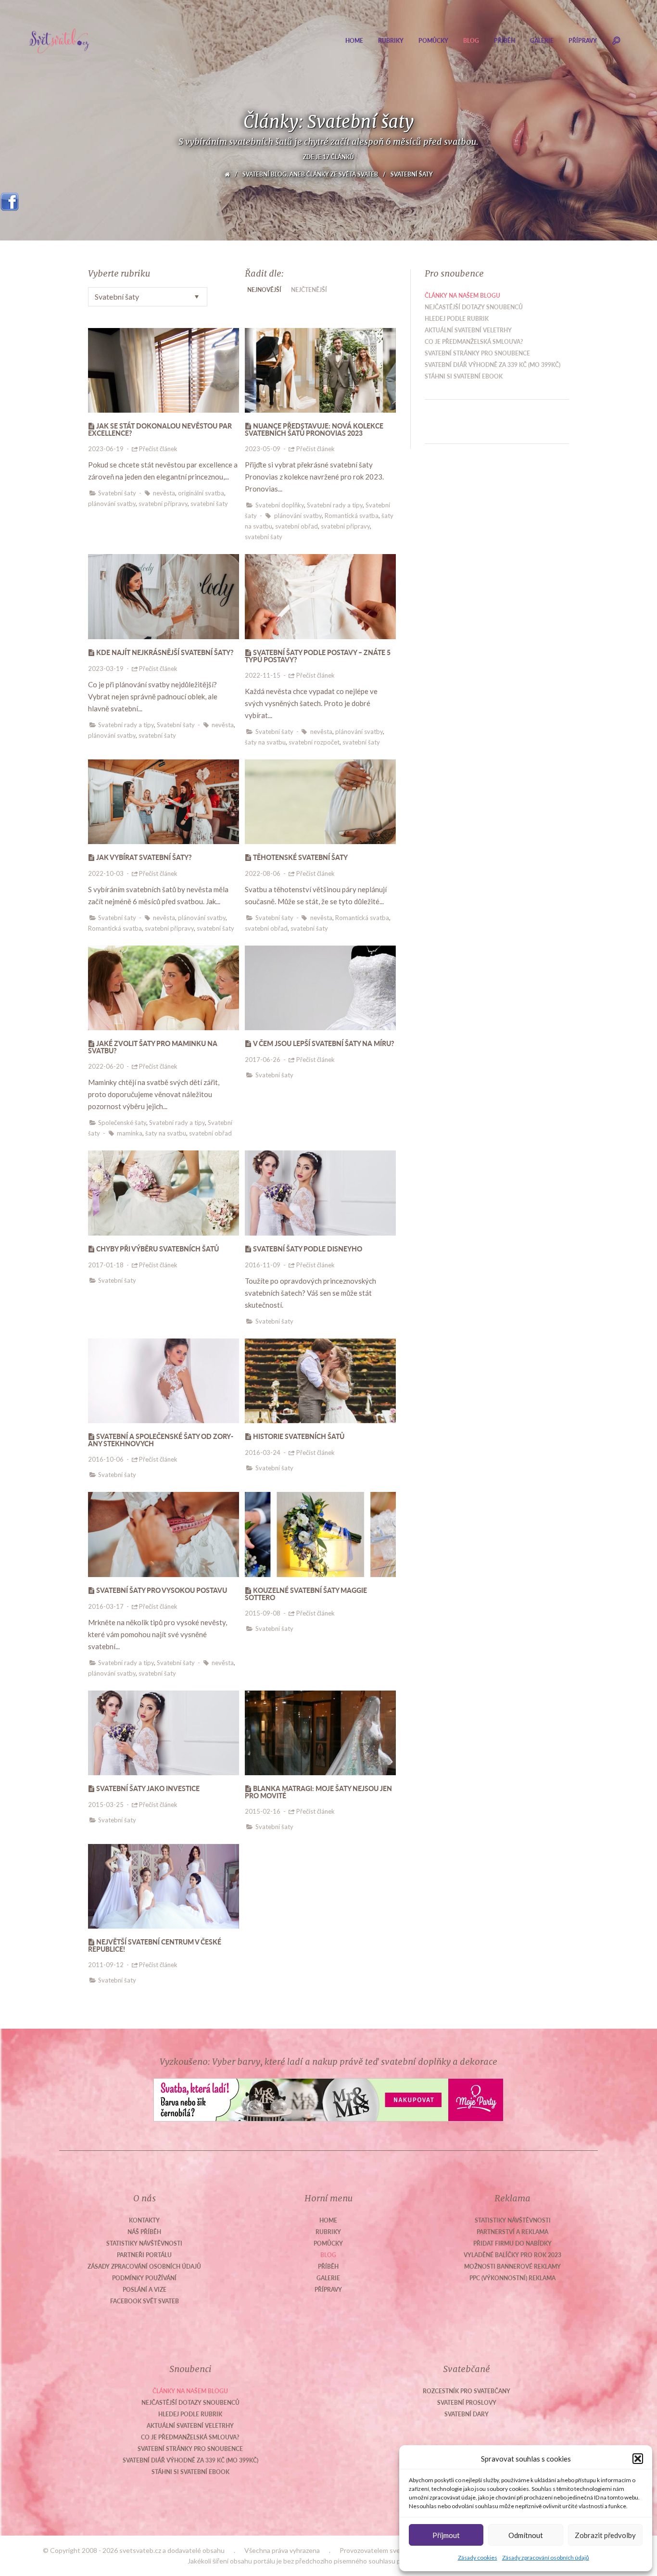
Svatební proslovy (467, 2403)
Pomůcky (433, 41)
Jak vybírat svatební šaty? (144, 857)
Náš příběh (144, 2232)
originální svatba (201, 493)
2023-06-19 (106, 449)
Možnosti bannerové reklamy (512, 2267)
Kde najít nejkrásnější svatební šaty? (165, 652)
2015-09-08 (263, 1613)
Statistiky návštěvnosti (144, 2243)
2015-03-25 (106, 1805)
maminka (130, 1133)
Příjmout (446, 2535)
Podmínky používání (144, 2278)
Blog (471, 41)
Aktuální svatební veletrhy (468, 330)
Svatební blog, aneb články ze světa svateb (310, 174)
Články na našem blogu (462, 296)
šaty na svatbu (265, 742)
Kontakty (144, 2220)
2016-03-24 (263, 1452)
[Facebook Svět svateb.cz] (10, 198)
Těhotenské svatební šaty (300, 857)
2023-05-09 (263, 449)
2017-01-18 (106, 1265)
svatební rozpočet (314, 742)
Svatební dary (467, 2414)
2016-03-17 (106, 1606)
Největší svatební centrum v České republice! (155, 1945)
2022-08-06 (263, 873)
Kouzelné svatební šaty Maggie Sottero (306, 1594)
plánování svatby (112, 504)
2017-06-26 (263, 1060)
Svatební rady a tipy (335, 505)
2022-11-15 (263, 675)
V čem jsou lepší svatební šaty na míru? (324, 1043)
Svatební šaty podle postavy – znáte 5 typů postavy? (318, 656)
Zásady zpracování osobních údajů (546, 2557)
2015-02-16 (263, 1811)
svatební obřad (297, 526)
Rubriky (391, 41)
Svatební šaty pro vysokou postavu (162, 1590)
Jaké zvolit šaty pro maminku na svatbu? (153, 1047)
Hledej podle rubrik (457, 319)
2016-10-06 (106, 1459)
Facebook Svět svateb (145, 2301)
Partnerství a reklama (512, 2232)
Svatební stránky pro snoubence (477, 353)
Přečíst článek (158, 449)
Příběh (505, 41)
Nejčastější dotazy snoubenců (474, 307)
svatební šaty (209, 504)
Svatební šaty (117, 493)
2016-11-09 (263, 1265)
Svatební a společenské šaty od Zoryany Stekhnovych (161, 1440)
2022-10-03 (106, 873)
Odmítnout (526, 2535)
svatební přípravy (163, 504)
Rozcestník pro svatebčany (467, 2391)
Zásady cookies (478, 2557)
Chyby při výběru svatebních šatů (158, 1249)
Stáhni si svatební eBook (464, 376)
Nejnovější (264, 290)
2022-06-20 (106, 1066)
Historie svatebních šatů (299, 1436)
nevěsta (164, 493)
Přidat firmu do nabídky (512, 2243)
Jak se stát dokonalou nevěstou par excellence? (160, 429)
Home (354, 41)
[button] (638, 2459)
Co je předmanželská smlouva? (474, 342)
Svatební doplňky (280, 505)
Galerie (542, 41)
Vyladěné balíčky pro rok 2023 (512, 2255)
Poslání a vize (145, 2290)
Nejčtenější (309, 290)
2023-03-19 (106, 669)
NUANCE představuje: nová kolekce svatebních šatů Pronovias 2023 (314, 429)
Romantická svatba (352, 516)
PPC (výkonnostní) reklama (512, 2278)
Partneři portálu (144, 2255)
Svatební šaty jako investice (148, 1788)
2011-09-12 (106, 1965)
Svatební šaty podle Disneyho (308, 1249)
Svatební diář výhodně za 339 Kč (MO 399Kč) (493, 365)
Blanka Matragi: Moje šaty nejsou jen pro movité (318, 1792)
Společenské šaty (122, 1123)
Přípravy (583, 41)
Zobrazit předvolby (605, 2535)
